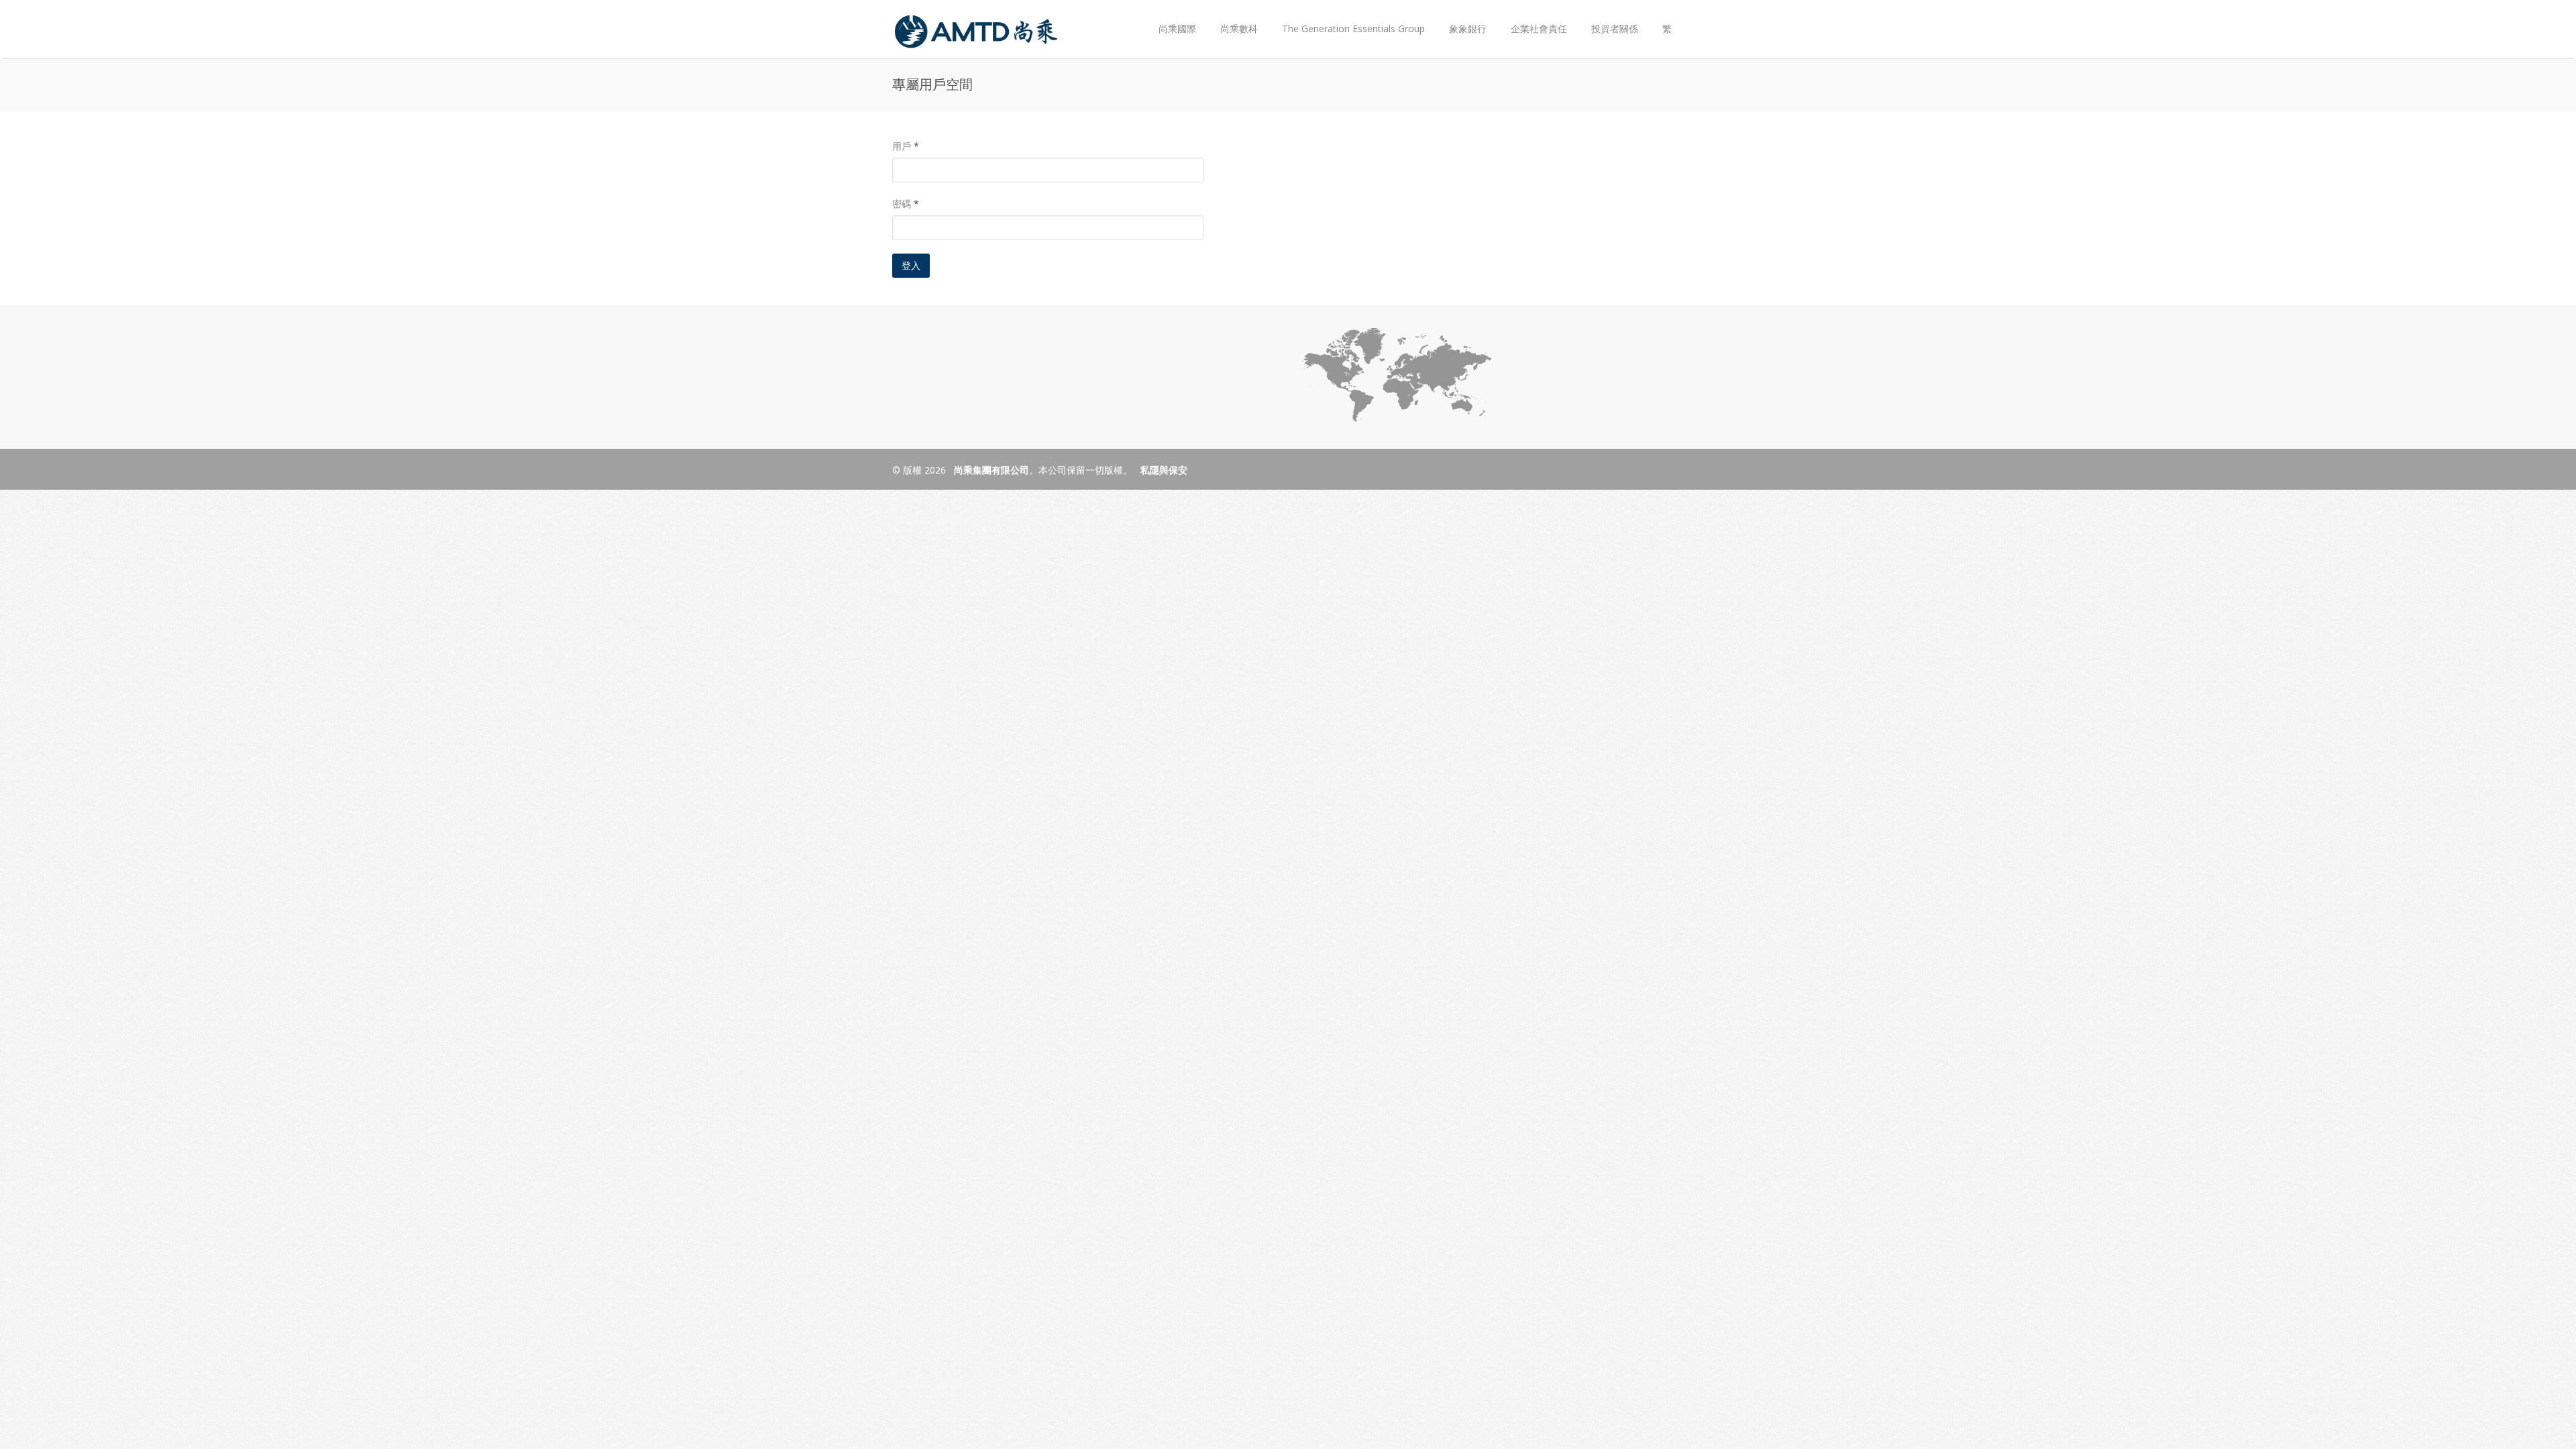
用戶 (906, 146)
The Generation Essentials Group (1353, 29)
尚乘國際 (1177, 29)
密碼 (906, 204)
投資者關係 (1609, 18)
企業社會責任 (1539, 29)
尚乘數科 (1239, 29)
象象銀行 (1468, 29)
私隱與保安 (1164, 470)
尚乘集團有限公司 (990, 470)
